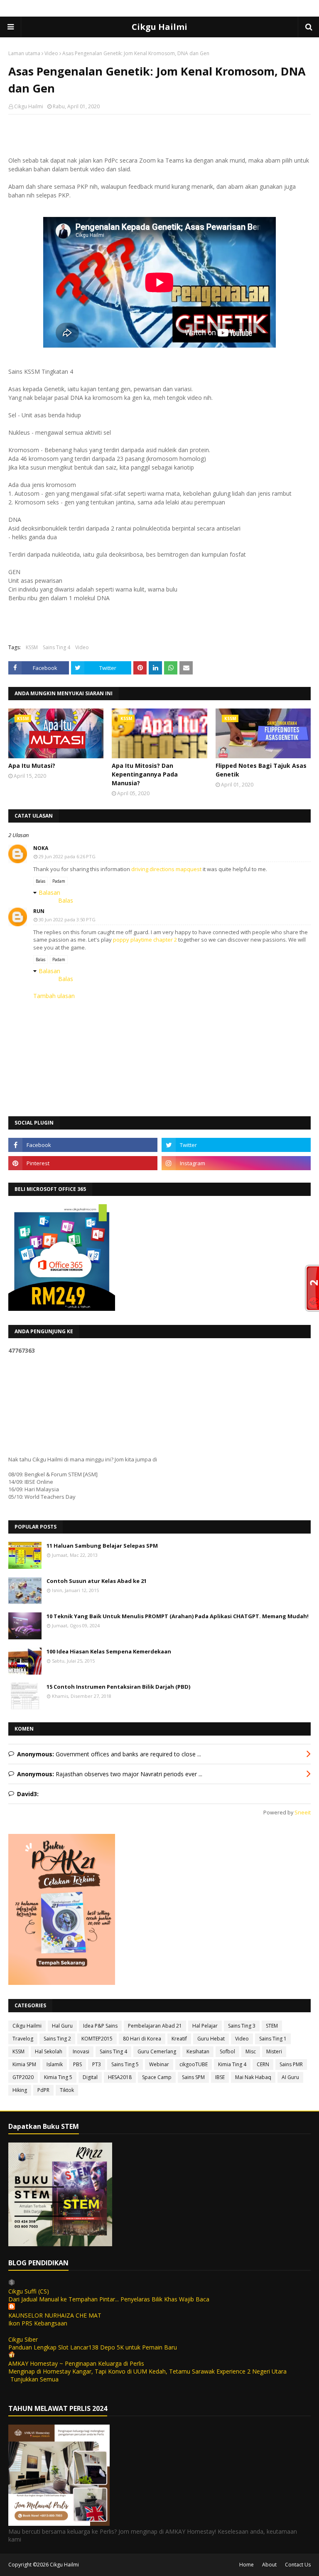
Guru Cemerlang (157, 2051)
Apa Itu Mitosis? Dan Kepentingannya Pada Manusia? (145, 774)
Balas (40, 881)
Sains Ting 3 (242, 2026)
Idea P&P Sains (100, 2026)
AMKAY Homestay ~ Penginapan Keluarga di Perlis (76, 2363)
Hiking (20, 2090)
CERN (263, 2064)
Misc (251, 2051)
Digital (90, 2077)
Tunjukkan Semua (34, 2379)
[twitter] (236, 1145)
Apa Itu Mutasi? (32, 766)
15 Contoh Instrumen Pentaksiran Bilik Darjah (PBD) (118, 1687)
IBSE (220, 2077)
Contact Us (298, 2565)
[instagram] (236, 1163)
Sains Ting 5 (125, 2064)
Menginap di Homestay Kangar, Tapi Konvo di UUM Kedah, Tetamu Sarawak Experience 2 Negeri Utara (147, 2371)
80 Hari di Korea (142, 2039)
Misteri (274, 2051)
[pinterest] (83, 1163)
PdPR (43, 2090)
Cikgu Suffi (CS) (29, 2291)
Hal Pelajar (205, 2026)
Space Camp (157, 2077)
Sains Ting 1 (273, 2039)
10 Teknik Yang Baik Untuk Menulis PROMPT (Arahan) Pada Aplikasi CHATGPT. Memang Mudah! (178, 1616)
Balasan (49, 892)
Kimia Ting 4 (232, 2064)
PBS (77, 2064)
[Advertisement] (159, 175)
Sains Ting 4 (56, 647)
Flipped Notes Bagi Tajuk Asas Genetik (261, 770)
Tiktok (67, 2090)
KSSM (32, 647)
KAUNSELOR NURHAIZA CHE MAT (55, 2315)
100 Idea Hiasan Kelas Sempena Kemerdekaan (109, 1651)
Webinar (159, 2064)
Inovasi (81, 2051)
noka (41, 848)
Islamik (55, 2064)
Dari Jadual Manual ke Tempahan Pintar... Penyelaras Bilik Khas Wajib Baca (109, 2299)
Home (247, 2565)
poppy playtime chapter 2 (145, 940)
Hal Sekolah (49, 2051)
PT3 (97, 2064)
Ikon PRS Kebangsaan (38, 2323)
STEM (272, 2026)
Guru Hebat (211, 2039)
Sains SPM (193, 2077)
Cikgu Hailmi (159, 27)
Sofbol (227, 2051)
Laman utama (24, 53)
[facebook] (83, 1145)
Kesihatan (198, 2051)
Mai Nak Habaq (253, 2077)
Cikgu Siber (23, 2339)
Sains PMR (291, 2064)
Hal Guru (62, 2026)
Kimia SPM (24, 2064)
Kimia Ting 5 (58, 2077)
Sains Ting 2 (57, 2039)
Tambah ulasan (54, 996)
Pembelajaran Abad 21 (155, 2026)
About (269, 2565)
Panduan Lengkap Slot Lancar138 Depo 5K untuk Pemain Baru (93, 2347)
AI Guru (290, 2077)
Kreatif (179, 2039)
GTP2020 (23, 2077)
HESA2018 (120, 2077)
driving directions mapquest (166, 869)
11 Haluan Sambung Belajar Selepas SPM (102, 1546)
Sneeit (303, 1813)
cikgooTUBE (194, 2064)
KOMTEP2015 (97, 2039)
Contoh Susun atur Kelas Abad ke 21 (97, 1581)
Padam (59, 881)
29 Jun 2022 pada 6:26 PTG (67, 856)
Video (51, 53)
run (39, 911)
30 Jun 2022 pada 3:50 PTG (67, 919)
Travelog (23, 2039)
